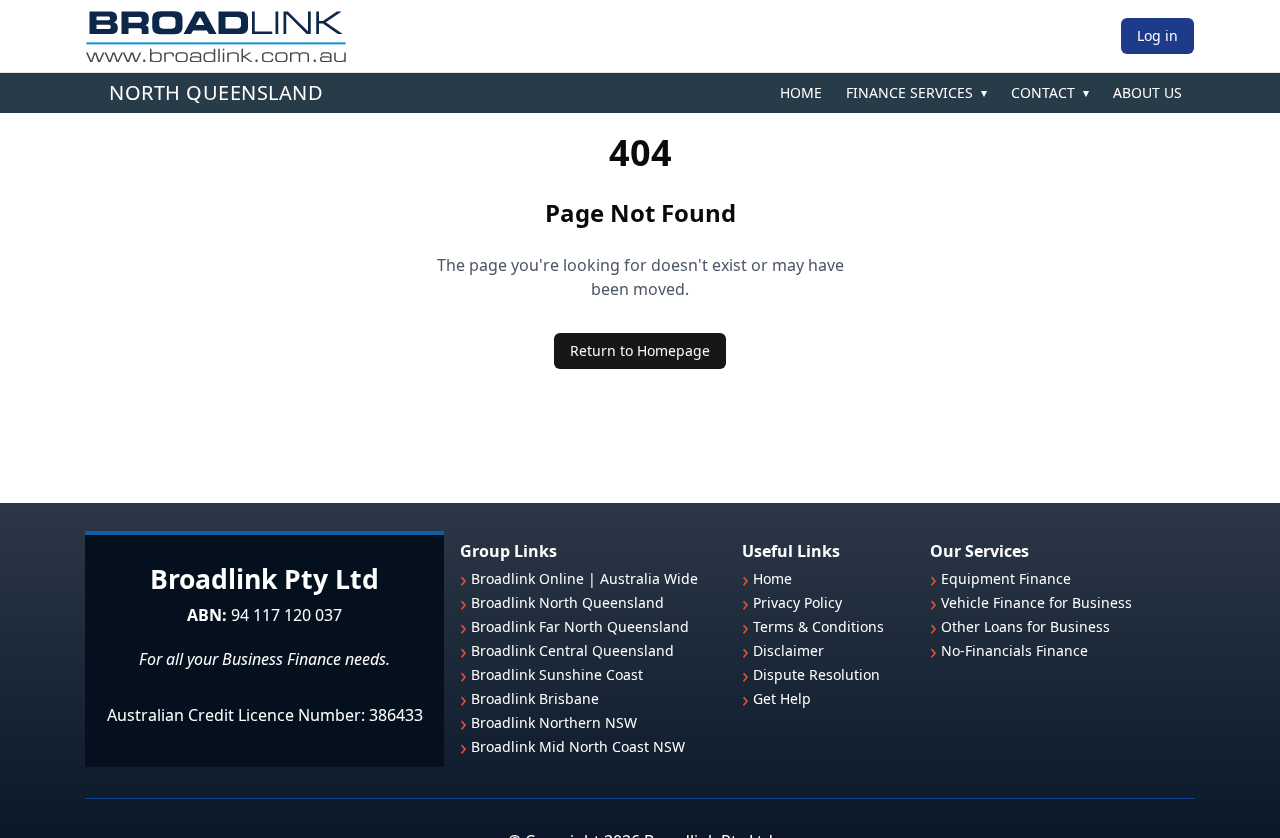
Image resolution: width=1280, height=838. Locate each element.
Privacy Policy (797, 603)
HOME (801, 92)
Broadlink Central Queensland (572, 651)
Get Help (782, 699)
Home (772, 579)
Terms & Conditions (818, 627)
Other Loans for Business (1025, 627)
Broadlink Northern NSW (554, 723)
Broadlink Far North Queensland (580, 627)
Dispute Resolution (816, 675)
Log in (1157, 35)
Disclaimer (788, 651)
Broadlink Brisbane (535, 699)
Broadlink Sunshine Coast (557, 675)
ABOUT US (1147, 92)
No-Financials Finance (1014, 651)
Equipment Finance (1006, 579)
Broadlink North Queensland (567, 603)
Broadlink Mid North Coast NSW (578, 747)
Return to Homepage (640, 350)
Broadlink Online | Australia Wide (584, 579)
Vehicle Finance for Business (1036, 603)
